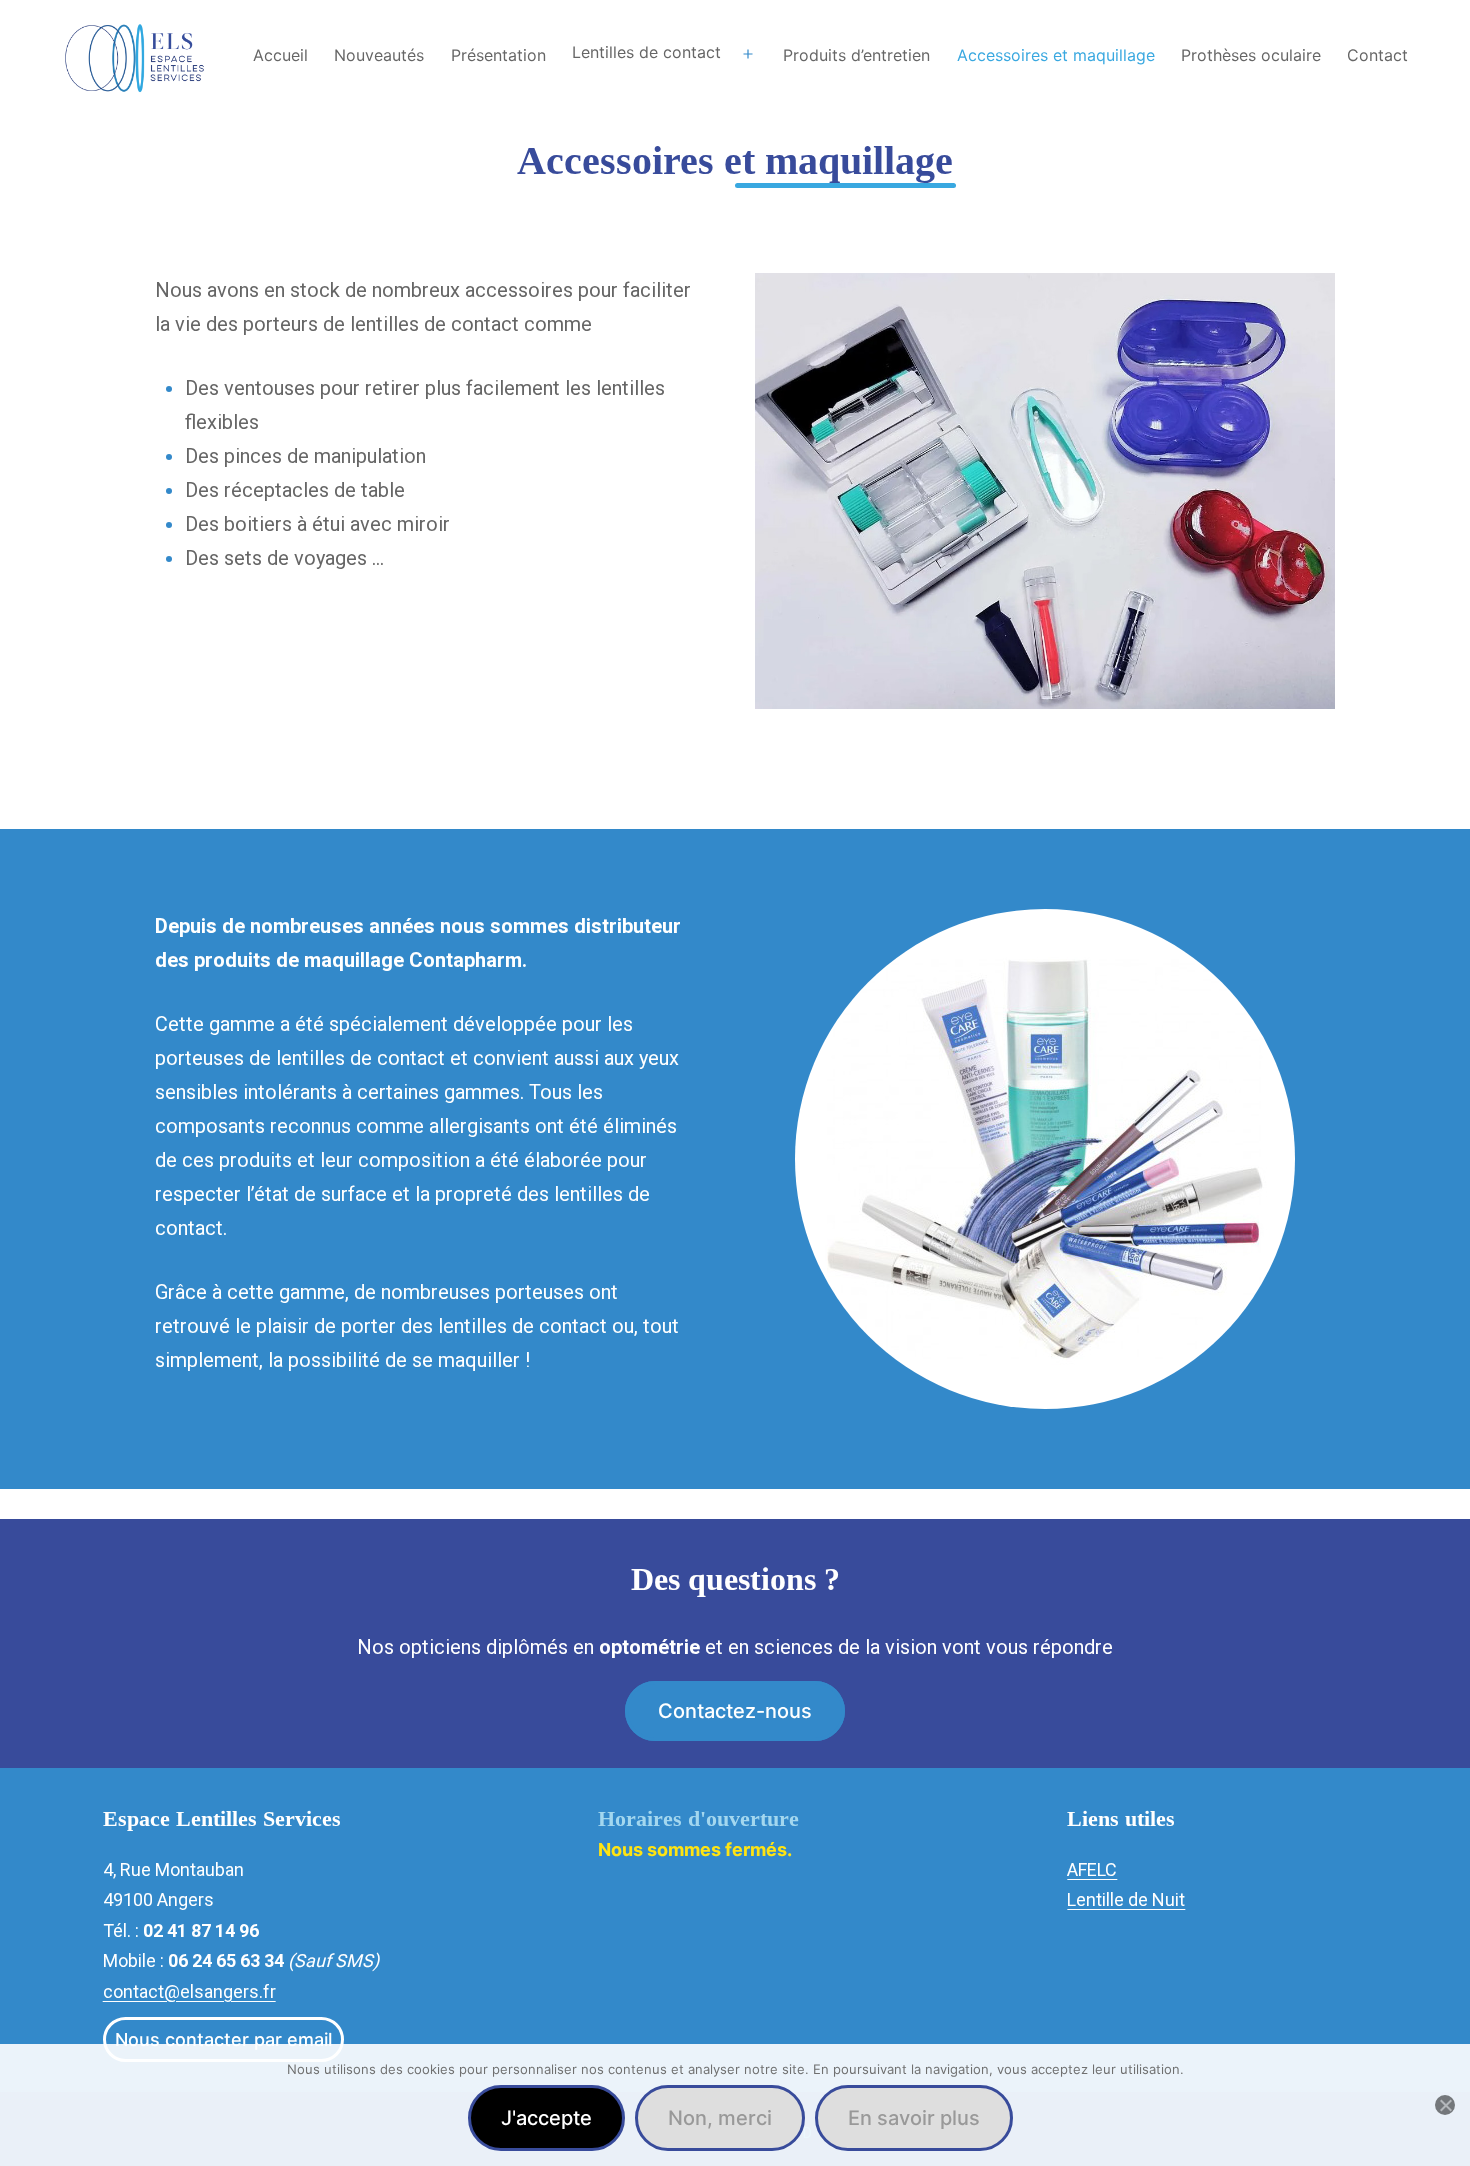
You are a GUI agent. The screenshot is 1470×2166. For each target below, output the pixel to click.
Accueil (280, 55)
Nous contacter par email (223, 2039)
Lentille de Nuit (1126, 1899)
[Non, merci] (1445, 2105)
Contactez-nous (735, 1711)
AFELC (1092, 1869)
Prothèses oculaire (1251, 55)
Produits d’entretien (856, 55)
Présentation (498, 55)
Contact (1377, 55)
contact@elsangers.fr (189, 1991)
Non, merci (720, 2118)
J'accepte (546, 2118)
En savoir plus (914, 2118)
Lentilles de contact (646, 52)
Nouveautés (379, 55)
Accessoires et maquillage (1056, 55)
